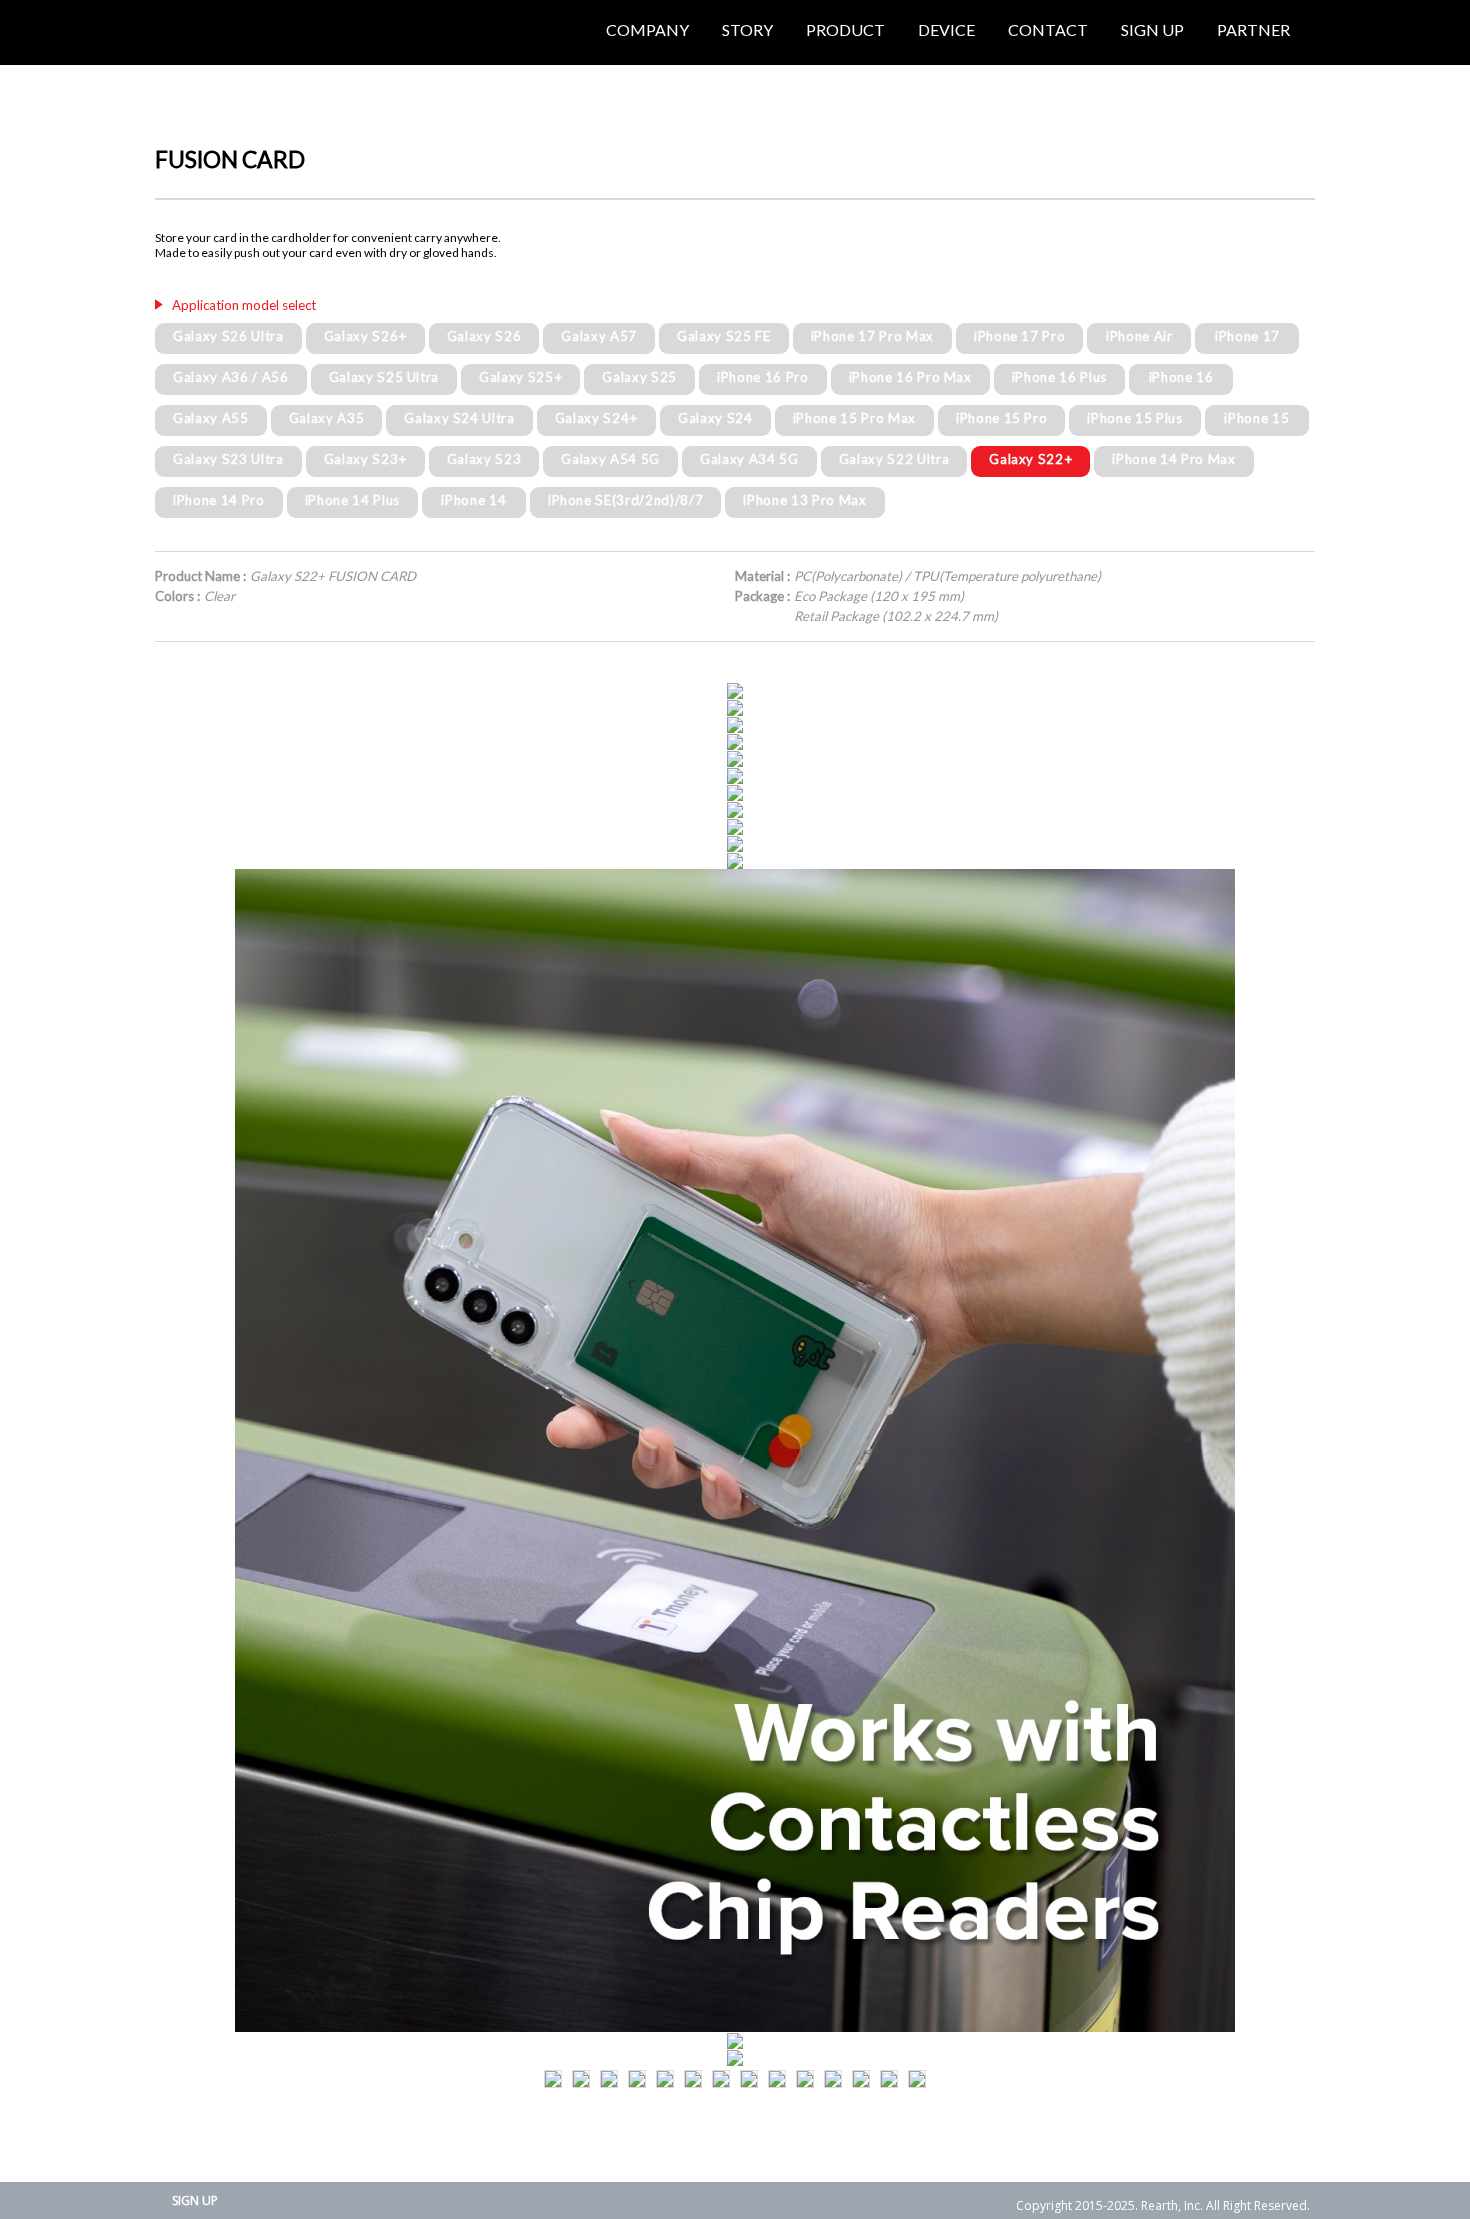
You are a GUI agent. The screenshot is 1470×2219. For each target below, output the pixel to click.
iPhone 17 (1247, 336)
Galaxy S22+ (1030, 459)
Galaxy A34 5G (749, 459)
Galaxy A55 (211, 418)
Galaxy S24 (715, 418)
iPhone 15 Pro (1002, 418)
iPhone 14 (473, 500)
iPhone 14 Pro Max (1173, 459)
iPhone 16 (1181, 377)
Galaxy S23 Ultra (228, 459)
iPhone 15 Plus (1134, 418)
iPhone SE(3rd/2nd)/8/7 (626, 500)
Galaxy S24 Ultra (459, 418)
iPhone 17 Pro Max (872, 336)
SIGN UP (195, 2200)
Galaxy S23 (484, 459)
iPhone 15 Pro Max (854, 418)
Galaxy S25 (639, 377)
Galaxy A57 (599, 336)
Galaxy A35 (327, 418)
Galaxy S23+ (365, 459)
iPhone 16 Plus (1059, 377)
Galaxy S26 (484, 336)
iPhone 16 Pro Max (910, 377)
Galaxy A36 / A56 (231, 377)
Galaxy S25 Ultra (384, 377)
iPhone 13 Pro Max (804, 500)
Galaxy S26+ (365, 336)
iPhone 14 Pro (219, 500)
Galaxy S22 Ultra (894, 459)
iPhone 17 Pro (1020, 336)
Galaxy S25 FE (724, 336)
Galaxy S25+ (520, 377)
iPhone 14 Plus (352, 500)
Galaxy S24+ (596, 418)
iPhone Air (1139, 336)
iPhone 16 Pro (763, 377)
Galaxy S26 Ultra (228, 336)
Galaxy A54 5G (610, 459)
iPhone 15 (1256, 418)
